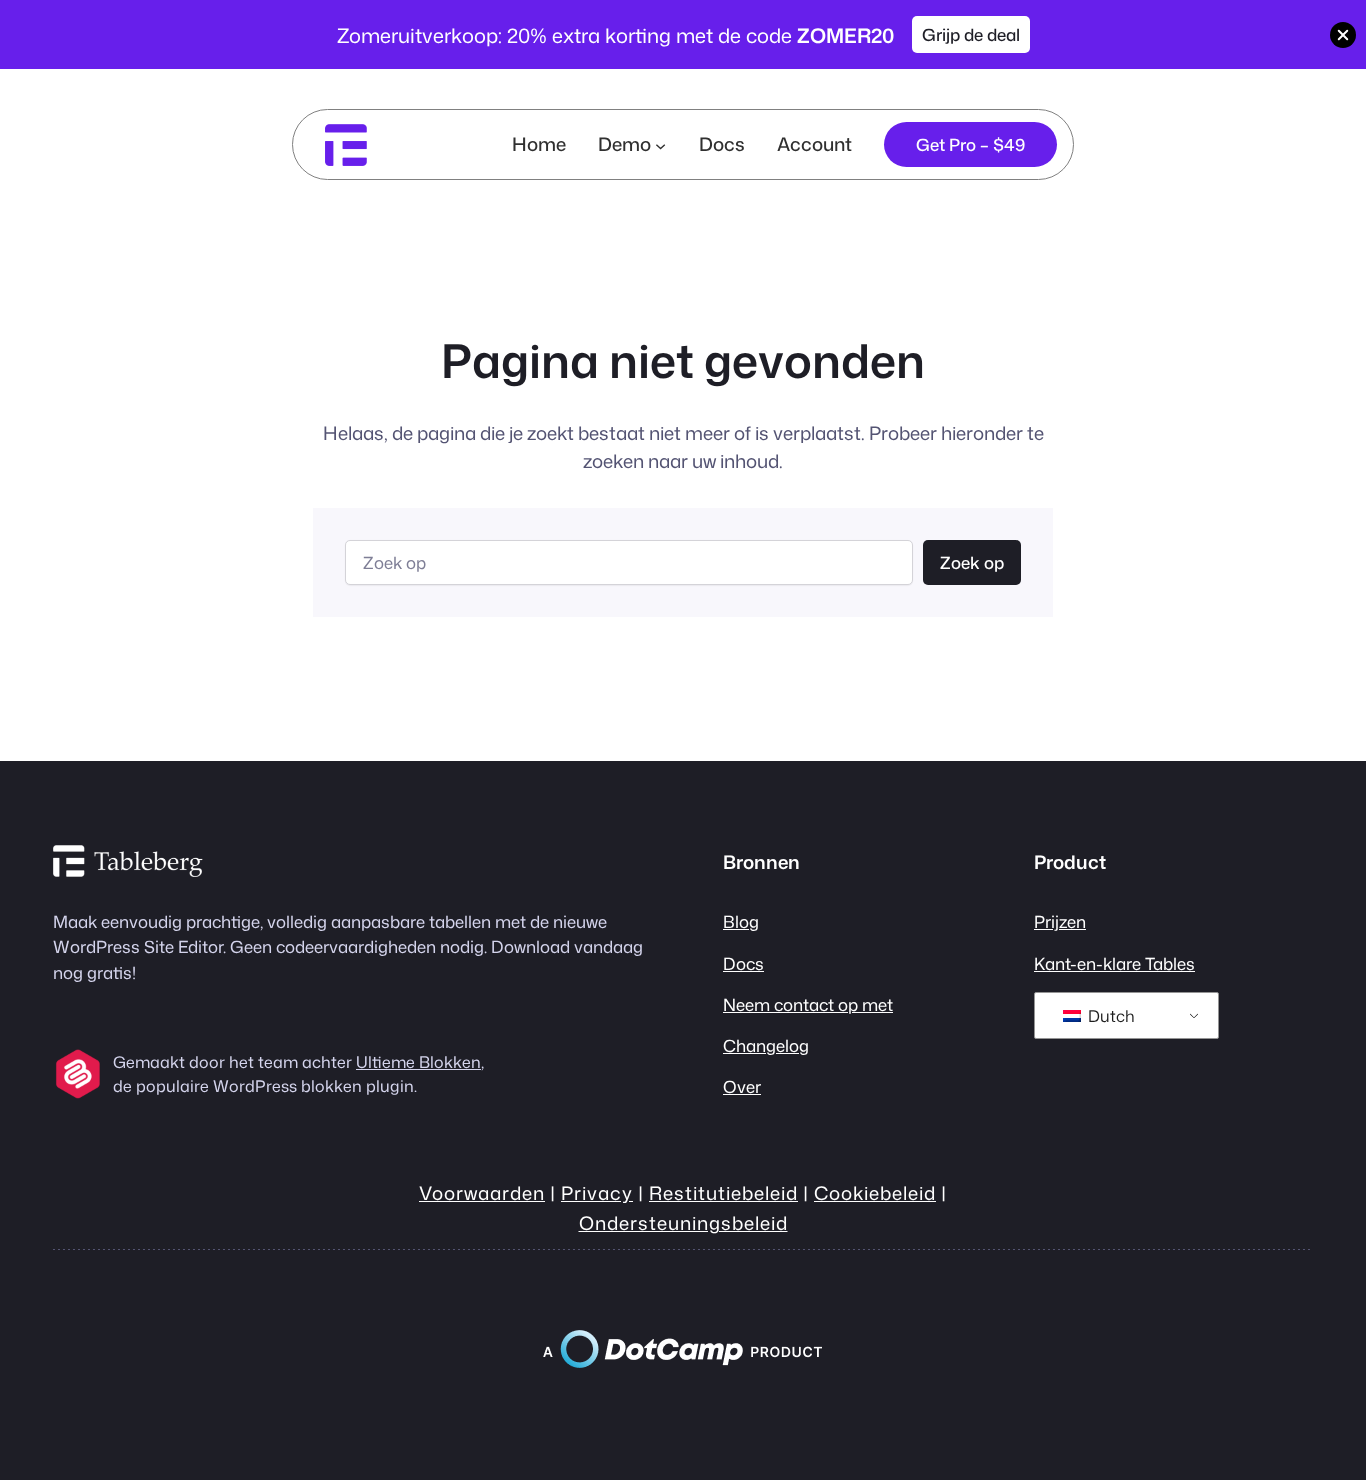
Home (539, 144)
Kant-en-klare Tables (1114, 963)
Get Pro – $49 (970, 144)
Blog (741, 921)
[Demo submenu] (660, 144)
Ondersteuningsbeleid (683, 1223)
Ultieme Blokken (418, 1062)
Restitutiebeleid (723, 1193)
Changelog (766, 1045)
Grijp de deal (971, 34)
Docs (743, 963)
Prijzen (1060, 921)
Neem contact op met (808, 1004)
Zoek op (972, 562)
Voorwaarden (482, 1193)
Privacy (597, 1193)
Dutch (1109, 1016)
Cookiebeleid (875, 1193)
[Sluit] (1343, 35)
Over (742, 1086)
